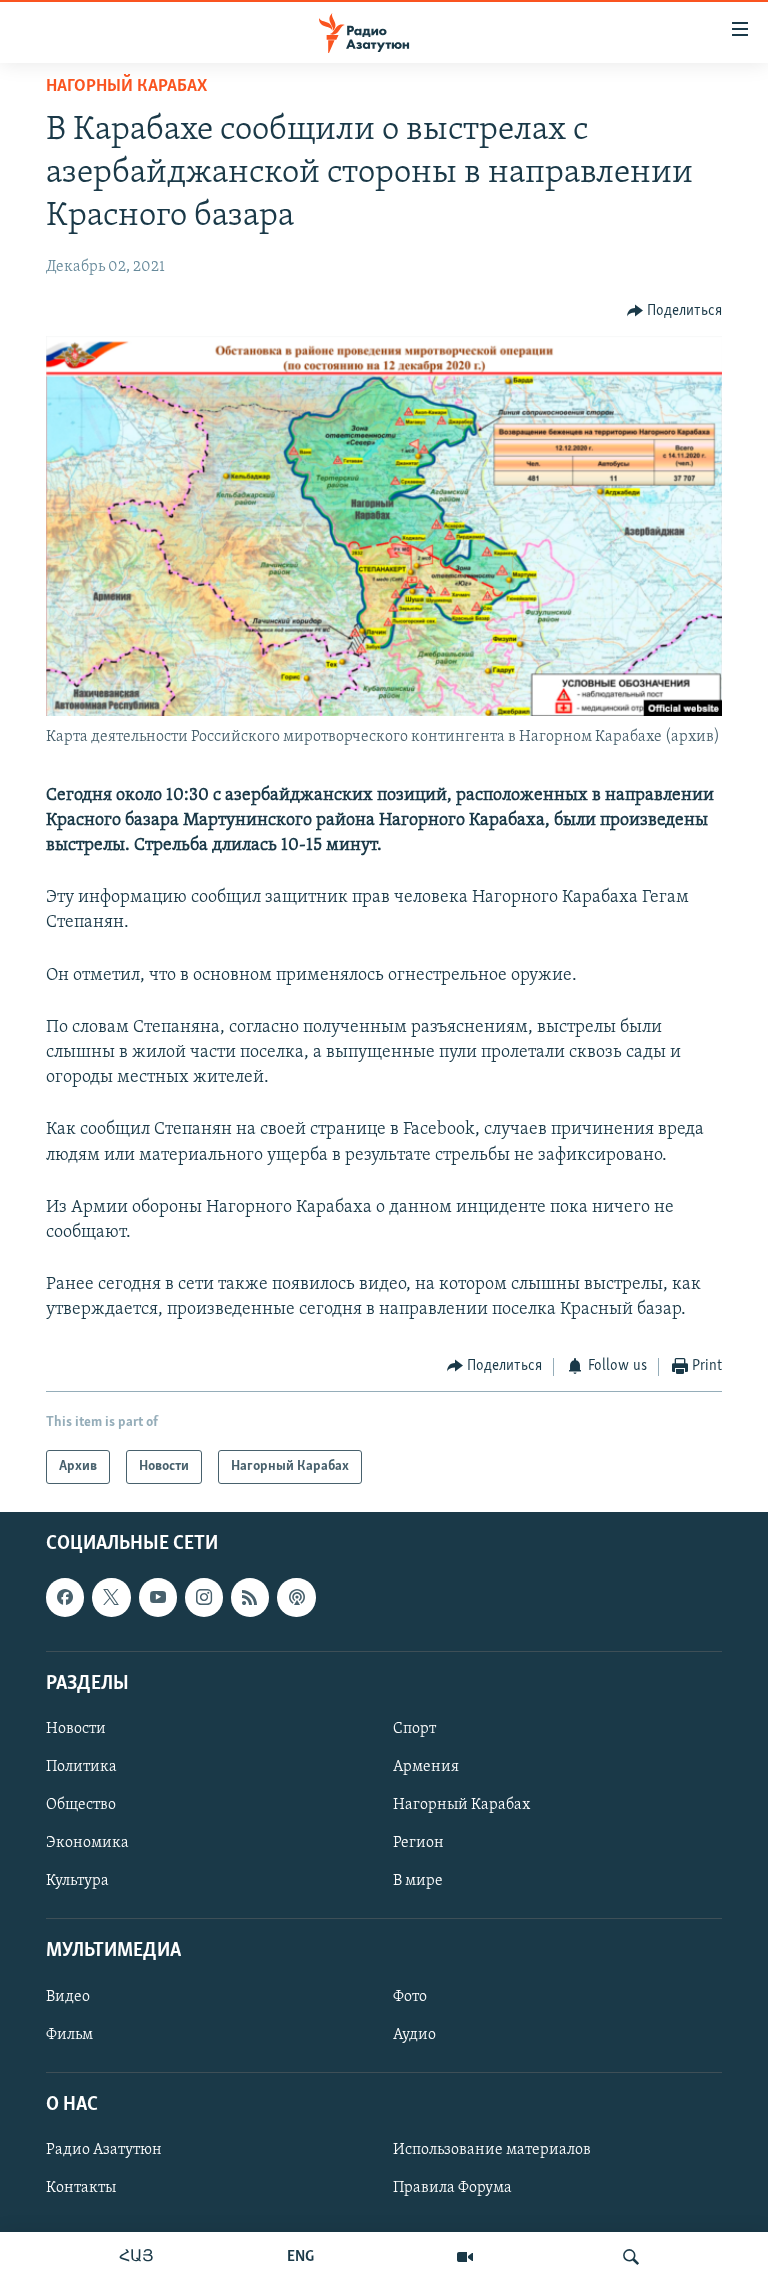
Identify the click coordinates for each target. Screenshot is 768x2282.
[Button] (675, 311)
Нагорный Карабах (126, 87)
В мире (418, 1881)
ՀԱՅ (136, 2257)
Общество (81, 1805)
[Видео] (465, 2257)
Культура (77, 1881)
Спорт (414, 1729)
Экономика (87, 1843)
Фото (410, 1997)
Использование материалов (492, 2150)
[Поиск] (631, 2257)
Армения (426, 1767)
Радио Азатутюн (104, 2150)
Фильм (69, 2035)
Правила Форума (452, 2188)
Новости (76, 1729)
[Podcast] (296, 1597)
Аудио (414, 2035)
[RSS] (250, 1597)
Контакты (81, 2188)
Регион (418, 1843)
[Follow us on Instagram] (204, 1597)
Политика (81, 1767)
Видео (68, 1997)
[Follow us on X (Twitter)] (111, 1597)
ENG (300, 2257)
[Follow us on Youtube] (158, 1597)
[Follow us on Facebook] (65, 1597)
